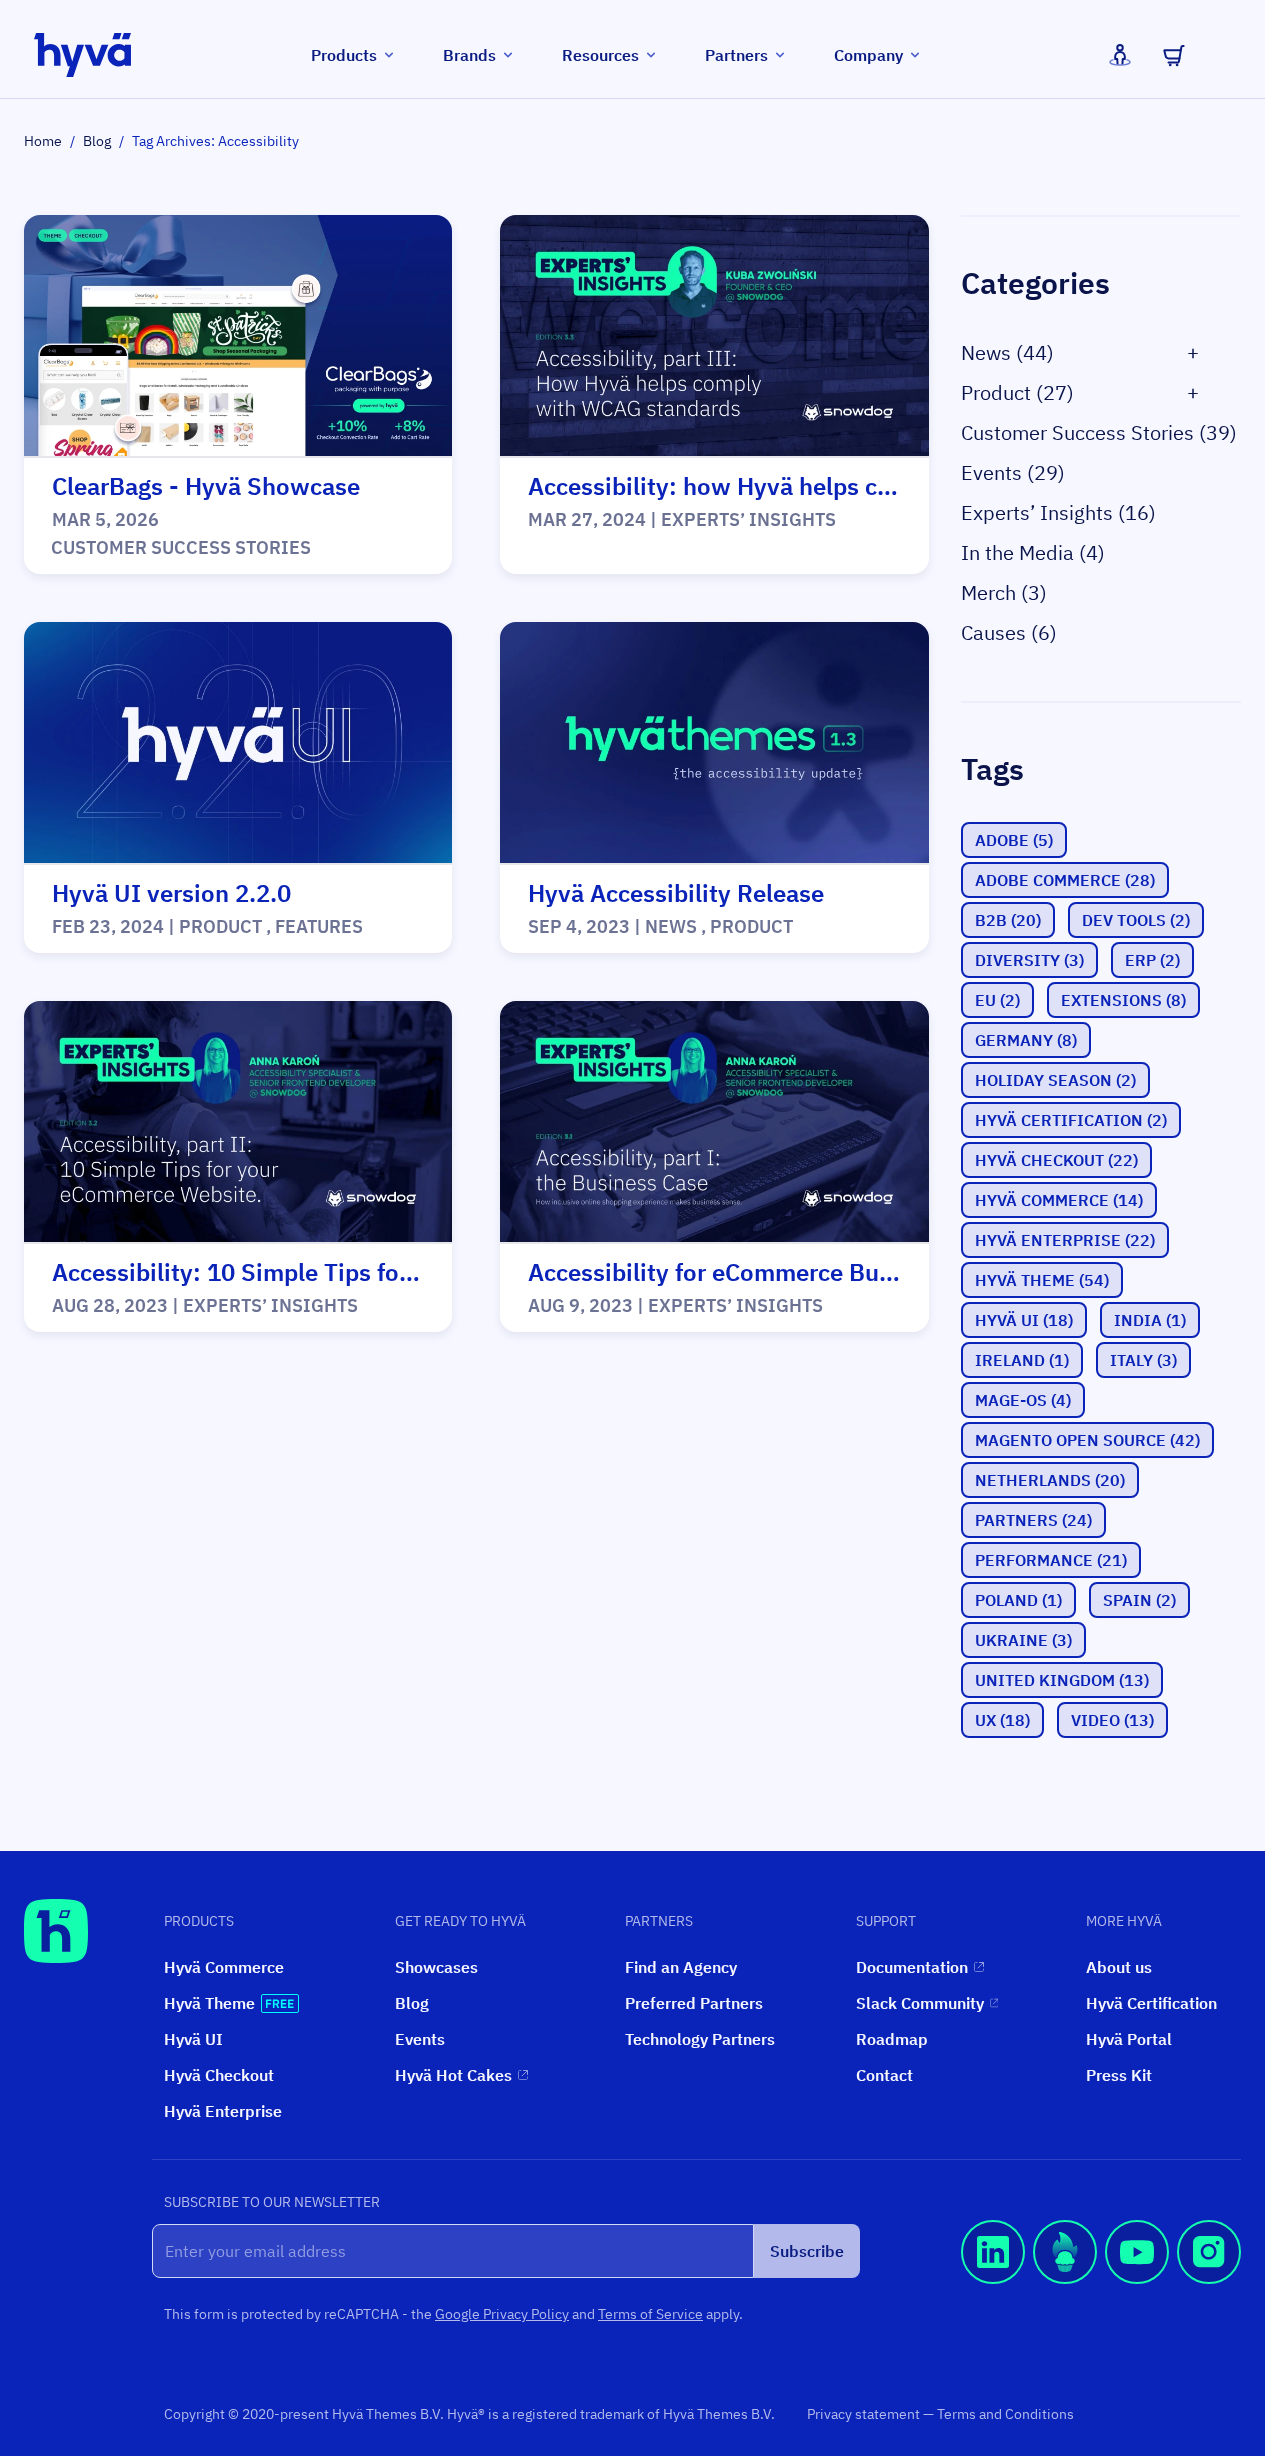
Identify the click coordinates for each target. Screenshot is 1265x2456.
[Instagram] (1209, 2280)
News (671, 926)
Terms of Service (650, 2314)
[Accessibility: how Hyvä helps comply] (714, 336)
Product (220, 926)
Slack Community (920, 2003)
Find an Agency (681, 1967)
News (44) (1007, 352)
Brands (469, 55)
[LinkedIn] (993, 2280)
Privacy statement (865, 2414)
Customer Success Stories (181, 547)
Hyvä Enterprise (223, 2111)
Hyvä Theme (209, 2003)
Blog (97, 141)
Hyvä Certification (1151, 2003)
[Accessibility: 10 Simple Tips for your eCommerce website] (238, 1122)
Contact (884, 2075)
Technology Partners (700, 2039)
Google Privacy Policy (502, 2314)
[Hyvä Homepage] (56, 1931)
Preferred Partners (694, 2003)
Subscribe (807, 2251)
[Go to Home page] (83, 55)
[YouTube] (1137, 2280)
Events (420, 2039)
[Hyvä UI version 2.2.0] (238, 743)
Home (43, 141)
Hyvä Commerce (224, 1967)
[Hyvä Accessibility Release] (714, 743)
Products (344, 55)
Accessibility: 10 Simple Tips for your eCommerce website (373, 1272)
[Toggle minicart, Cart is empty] (1174, 55)
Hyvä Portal (1129, 2039)
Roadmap (892, 2039)
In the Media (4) (1033, 552)
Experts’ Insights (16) (1058, 512)
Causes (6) (1009, 632)
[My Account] (1120, 55)
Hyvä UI (193, 2039)
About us (1119, 1967)
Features (319, 926)
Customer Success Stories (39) (1099, 432)
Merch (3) (1004, 592)
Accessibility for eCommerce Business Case (768, 1272)
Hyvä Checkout (219, 2075)
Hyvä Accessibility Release (676, 893)
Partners (736, 55)
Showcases (436, 1967)
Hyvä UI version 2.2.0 (171, 893)
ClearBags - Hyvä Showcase (206, 486)
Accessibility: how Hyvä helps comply (737, 486)
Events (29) (1013, 472)
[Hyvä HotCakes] (1065, 2280)
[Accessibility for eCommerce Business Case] (714, 1122)
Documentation (912, 1967)
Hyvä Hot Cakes (453, 2075)
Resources (600, 55)
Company (868, 55)
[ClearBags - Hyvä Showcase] (238, 336)
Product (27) (1017, 392)
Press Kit (1119, 2075)
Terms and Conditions (1005, 2414)
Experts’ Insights (748, 519)
